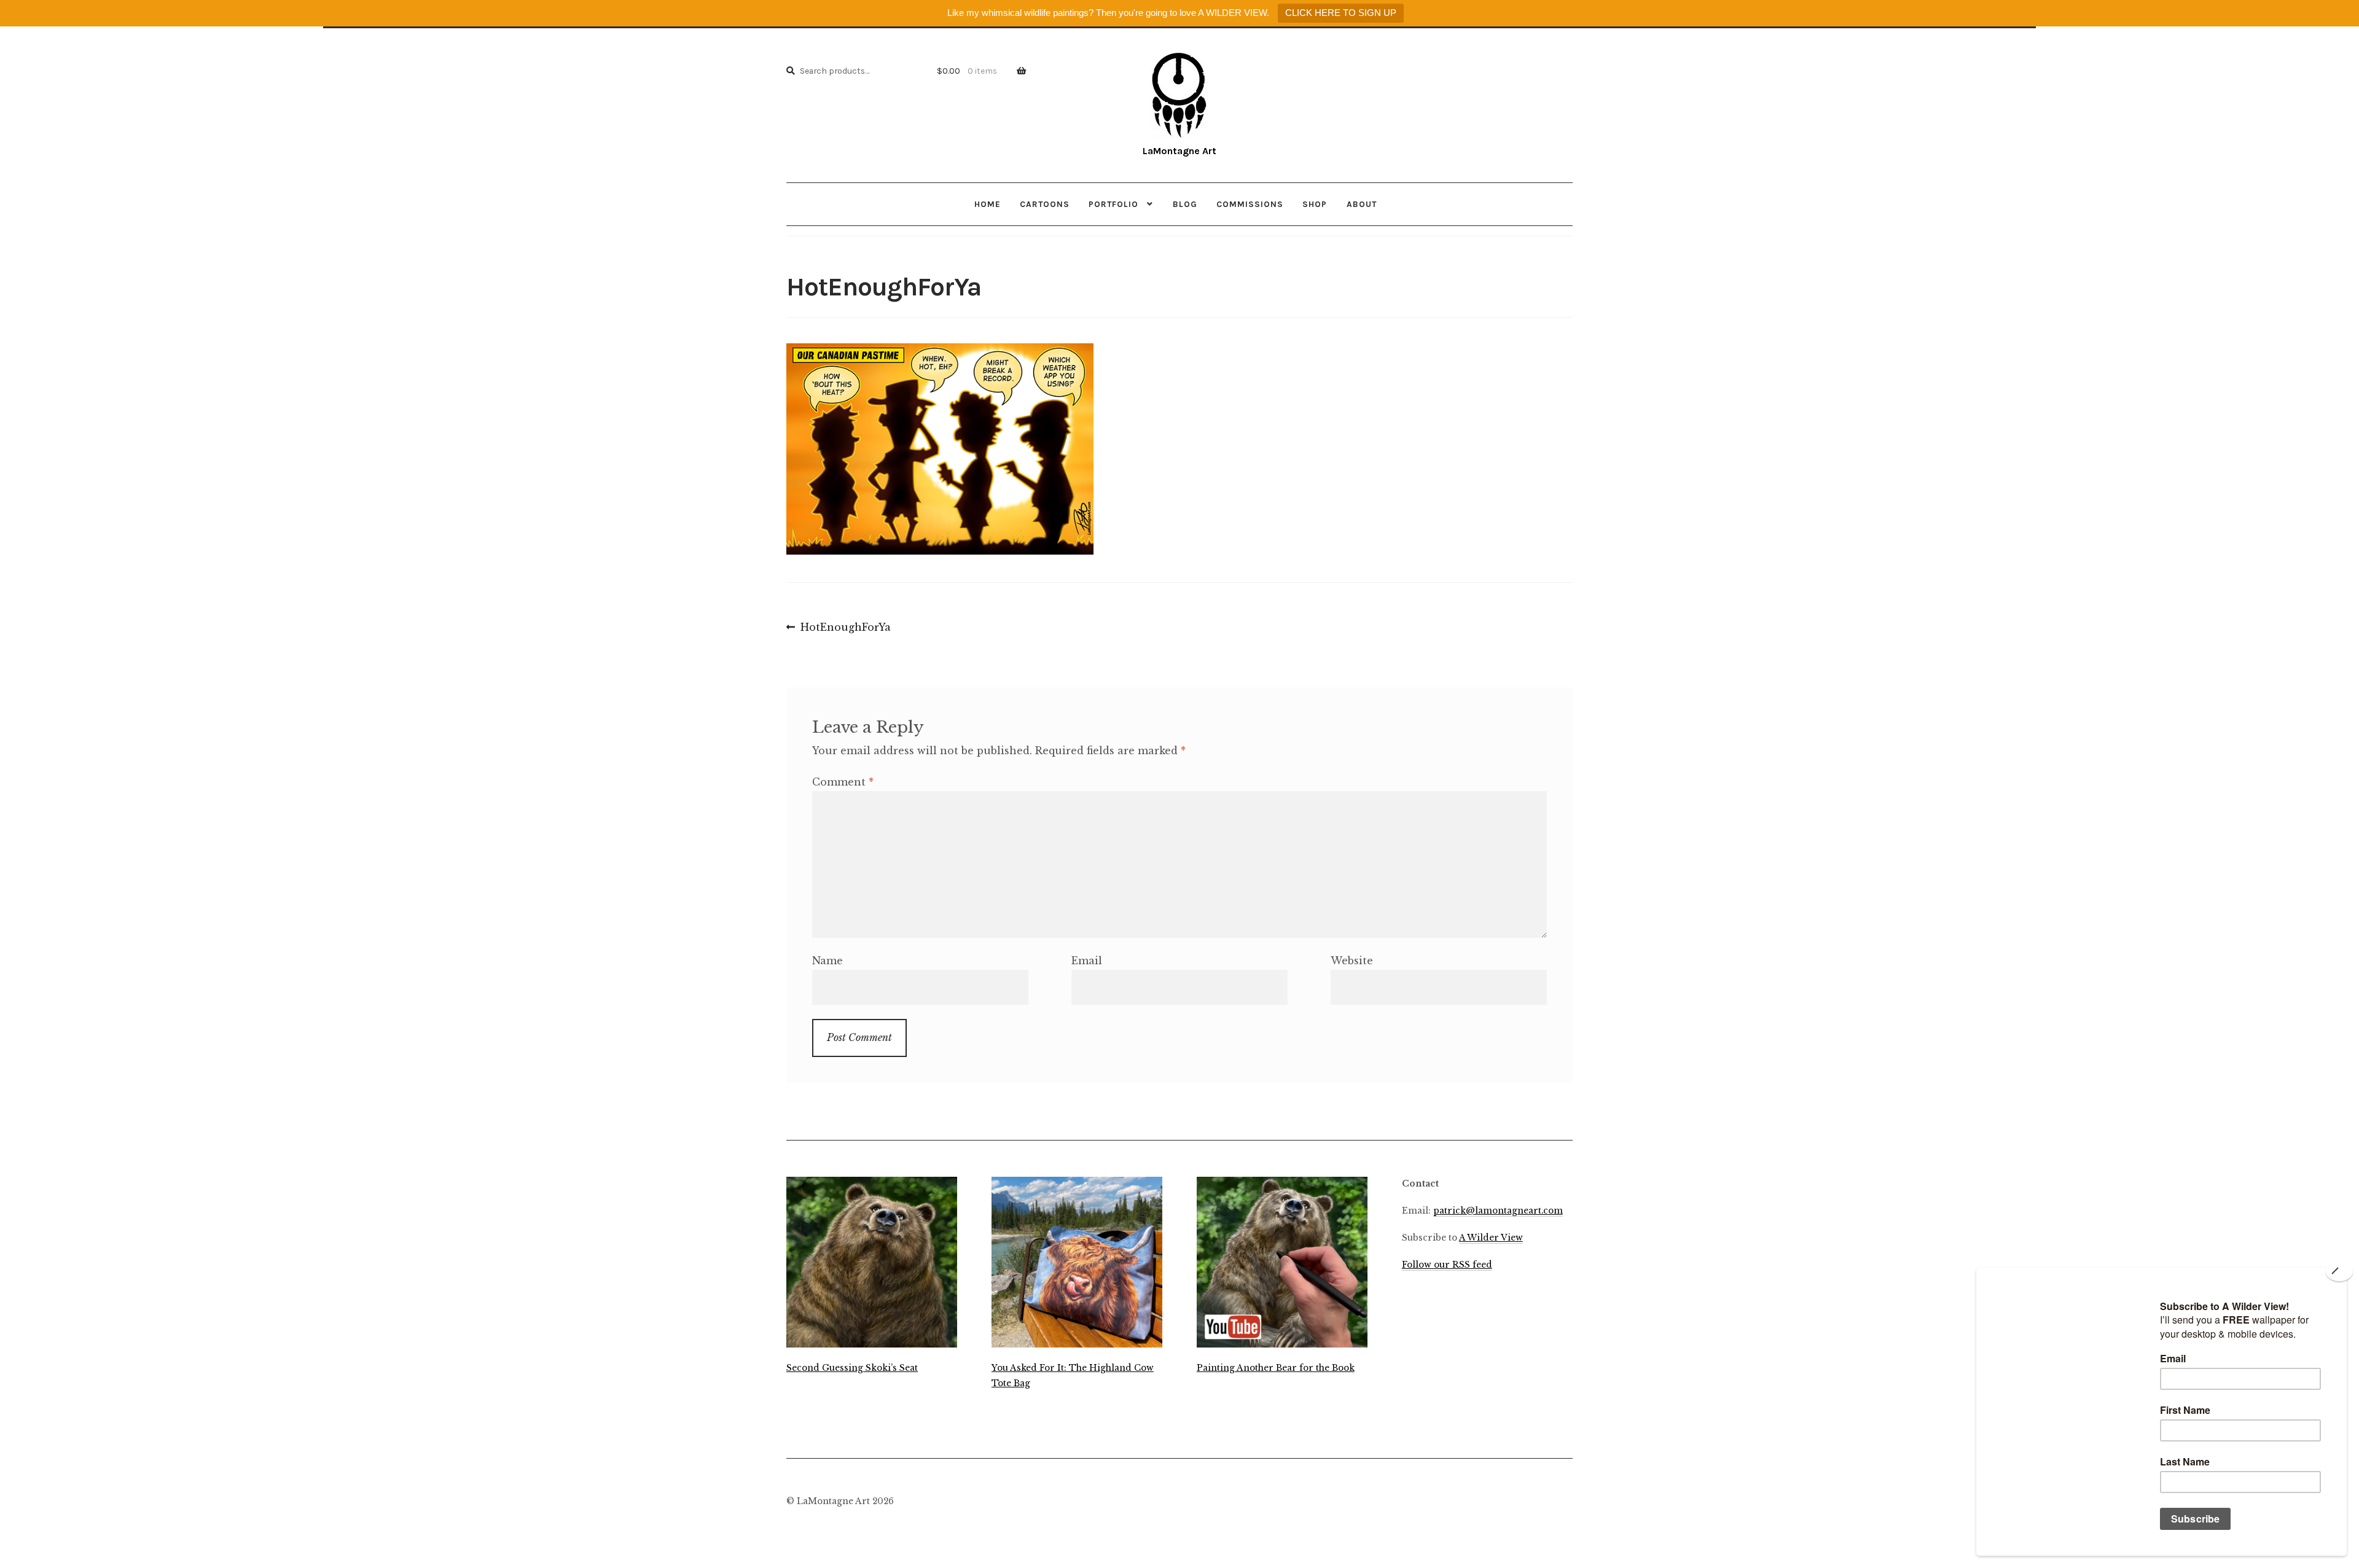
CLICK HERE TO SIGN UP (1341, 13)
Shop (1315, 204)
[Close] (2339, 1271)
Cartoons (1045, 204)
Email (1087, 961)
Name (827, 961)
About (1362, 204)
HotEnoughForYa (845, 628)
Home (988, 204)
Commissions (1250, 204)
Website (1352, 961)
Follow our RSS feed (1447, 1265)
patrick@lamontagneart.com (1498, 1211)
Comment (843, 782)
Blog (1185, 204)
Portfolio (1113, 204)
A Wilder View (1491, 1238)
